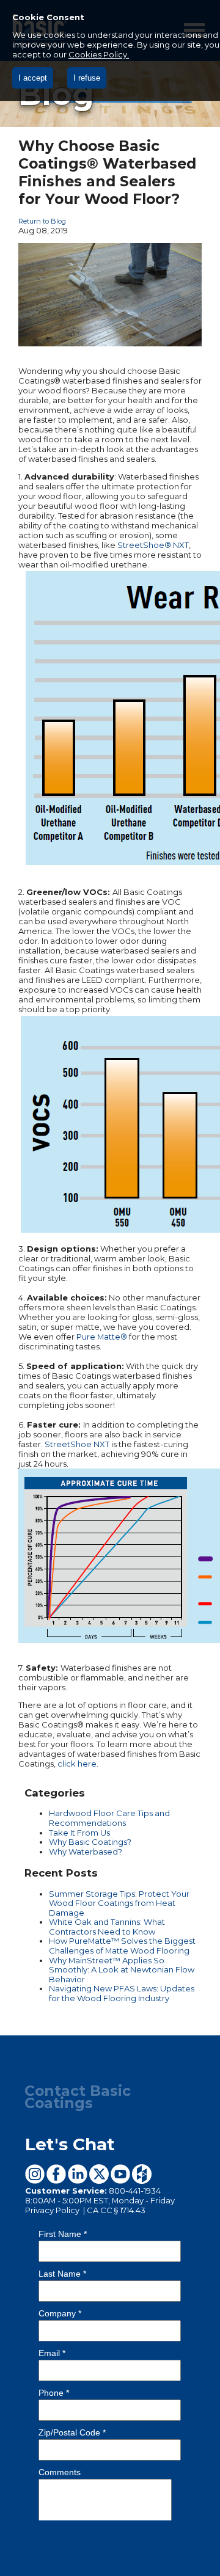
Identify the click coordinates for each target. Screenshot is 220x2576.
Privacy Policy (53, 2210)
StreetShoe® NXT (153, 545)
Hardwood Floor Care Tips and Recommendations (109, 1818)
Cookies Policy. (99, 54)
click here (77, 1764)
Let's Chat (70, 2144)
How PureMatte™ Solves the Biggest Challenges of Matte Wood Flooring (122, 1946)
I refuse (87, 78)
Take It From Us (79, 1833)
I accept (33, 78)
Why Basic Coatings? (90, 1842)
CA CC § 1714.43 (116, 2210)
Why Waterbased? (86, 1852)
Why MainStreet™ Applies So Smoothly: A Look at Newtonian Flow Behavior (122, 1970)
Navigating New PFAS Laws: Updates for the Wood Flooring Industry (122, 1993)
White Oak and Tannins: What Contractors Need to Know (107, 1927)
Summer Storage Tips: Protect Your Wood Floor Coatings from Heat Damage (119, 1903)
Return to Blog (42, 221)
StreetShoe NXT (77, 1444)
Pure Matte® (102, 1337)
